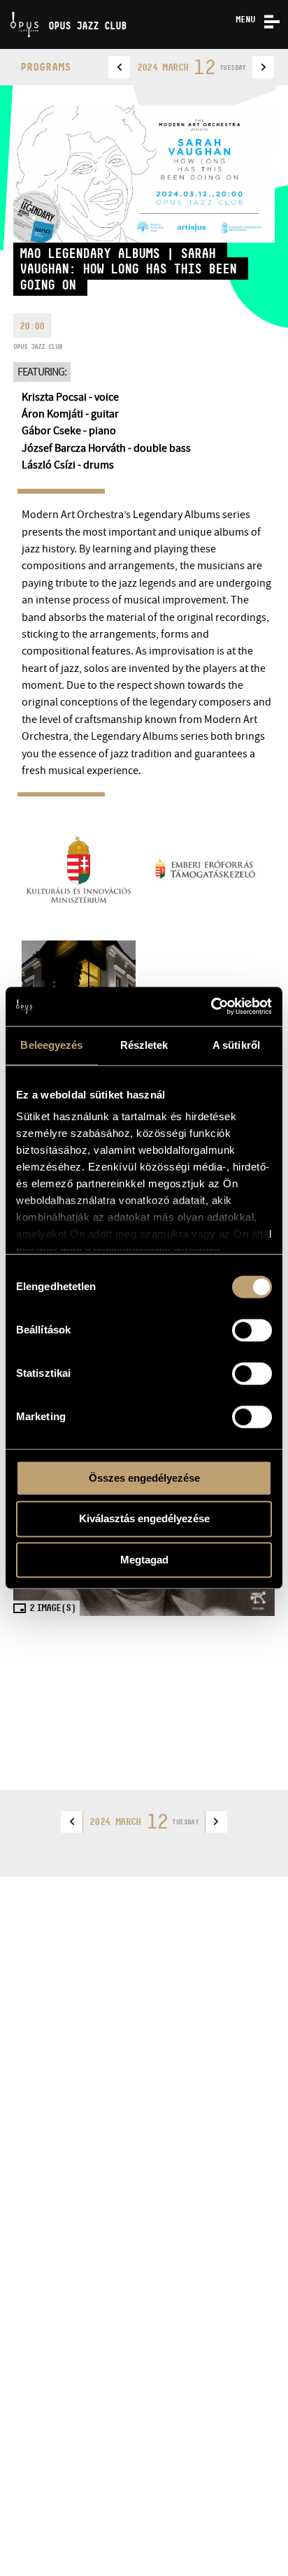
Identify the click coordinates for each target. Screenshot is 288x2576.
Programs (45, 67)
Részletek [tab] (144, 1045)
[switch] (252, 1330)
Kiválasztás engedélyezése (144, 1519)
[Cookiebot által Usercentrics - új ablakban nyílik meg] (211, 1006)
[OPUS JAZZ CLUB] (5, 5)
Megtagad (144, 1560)
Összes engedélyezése (144, 1478)
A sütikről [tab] (236, 1045)
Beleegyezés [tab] (51, 1045)
